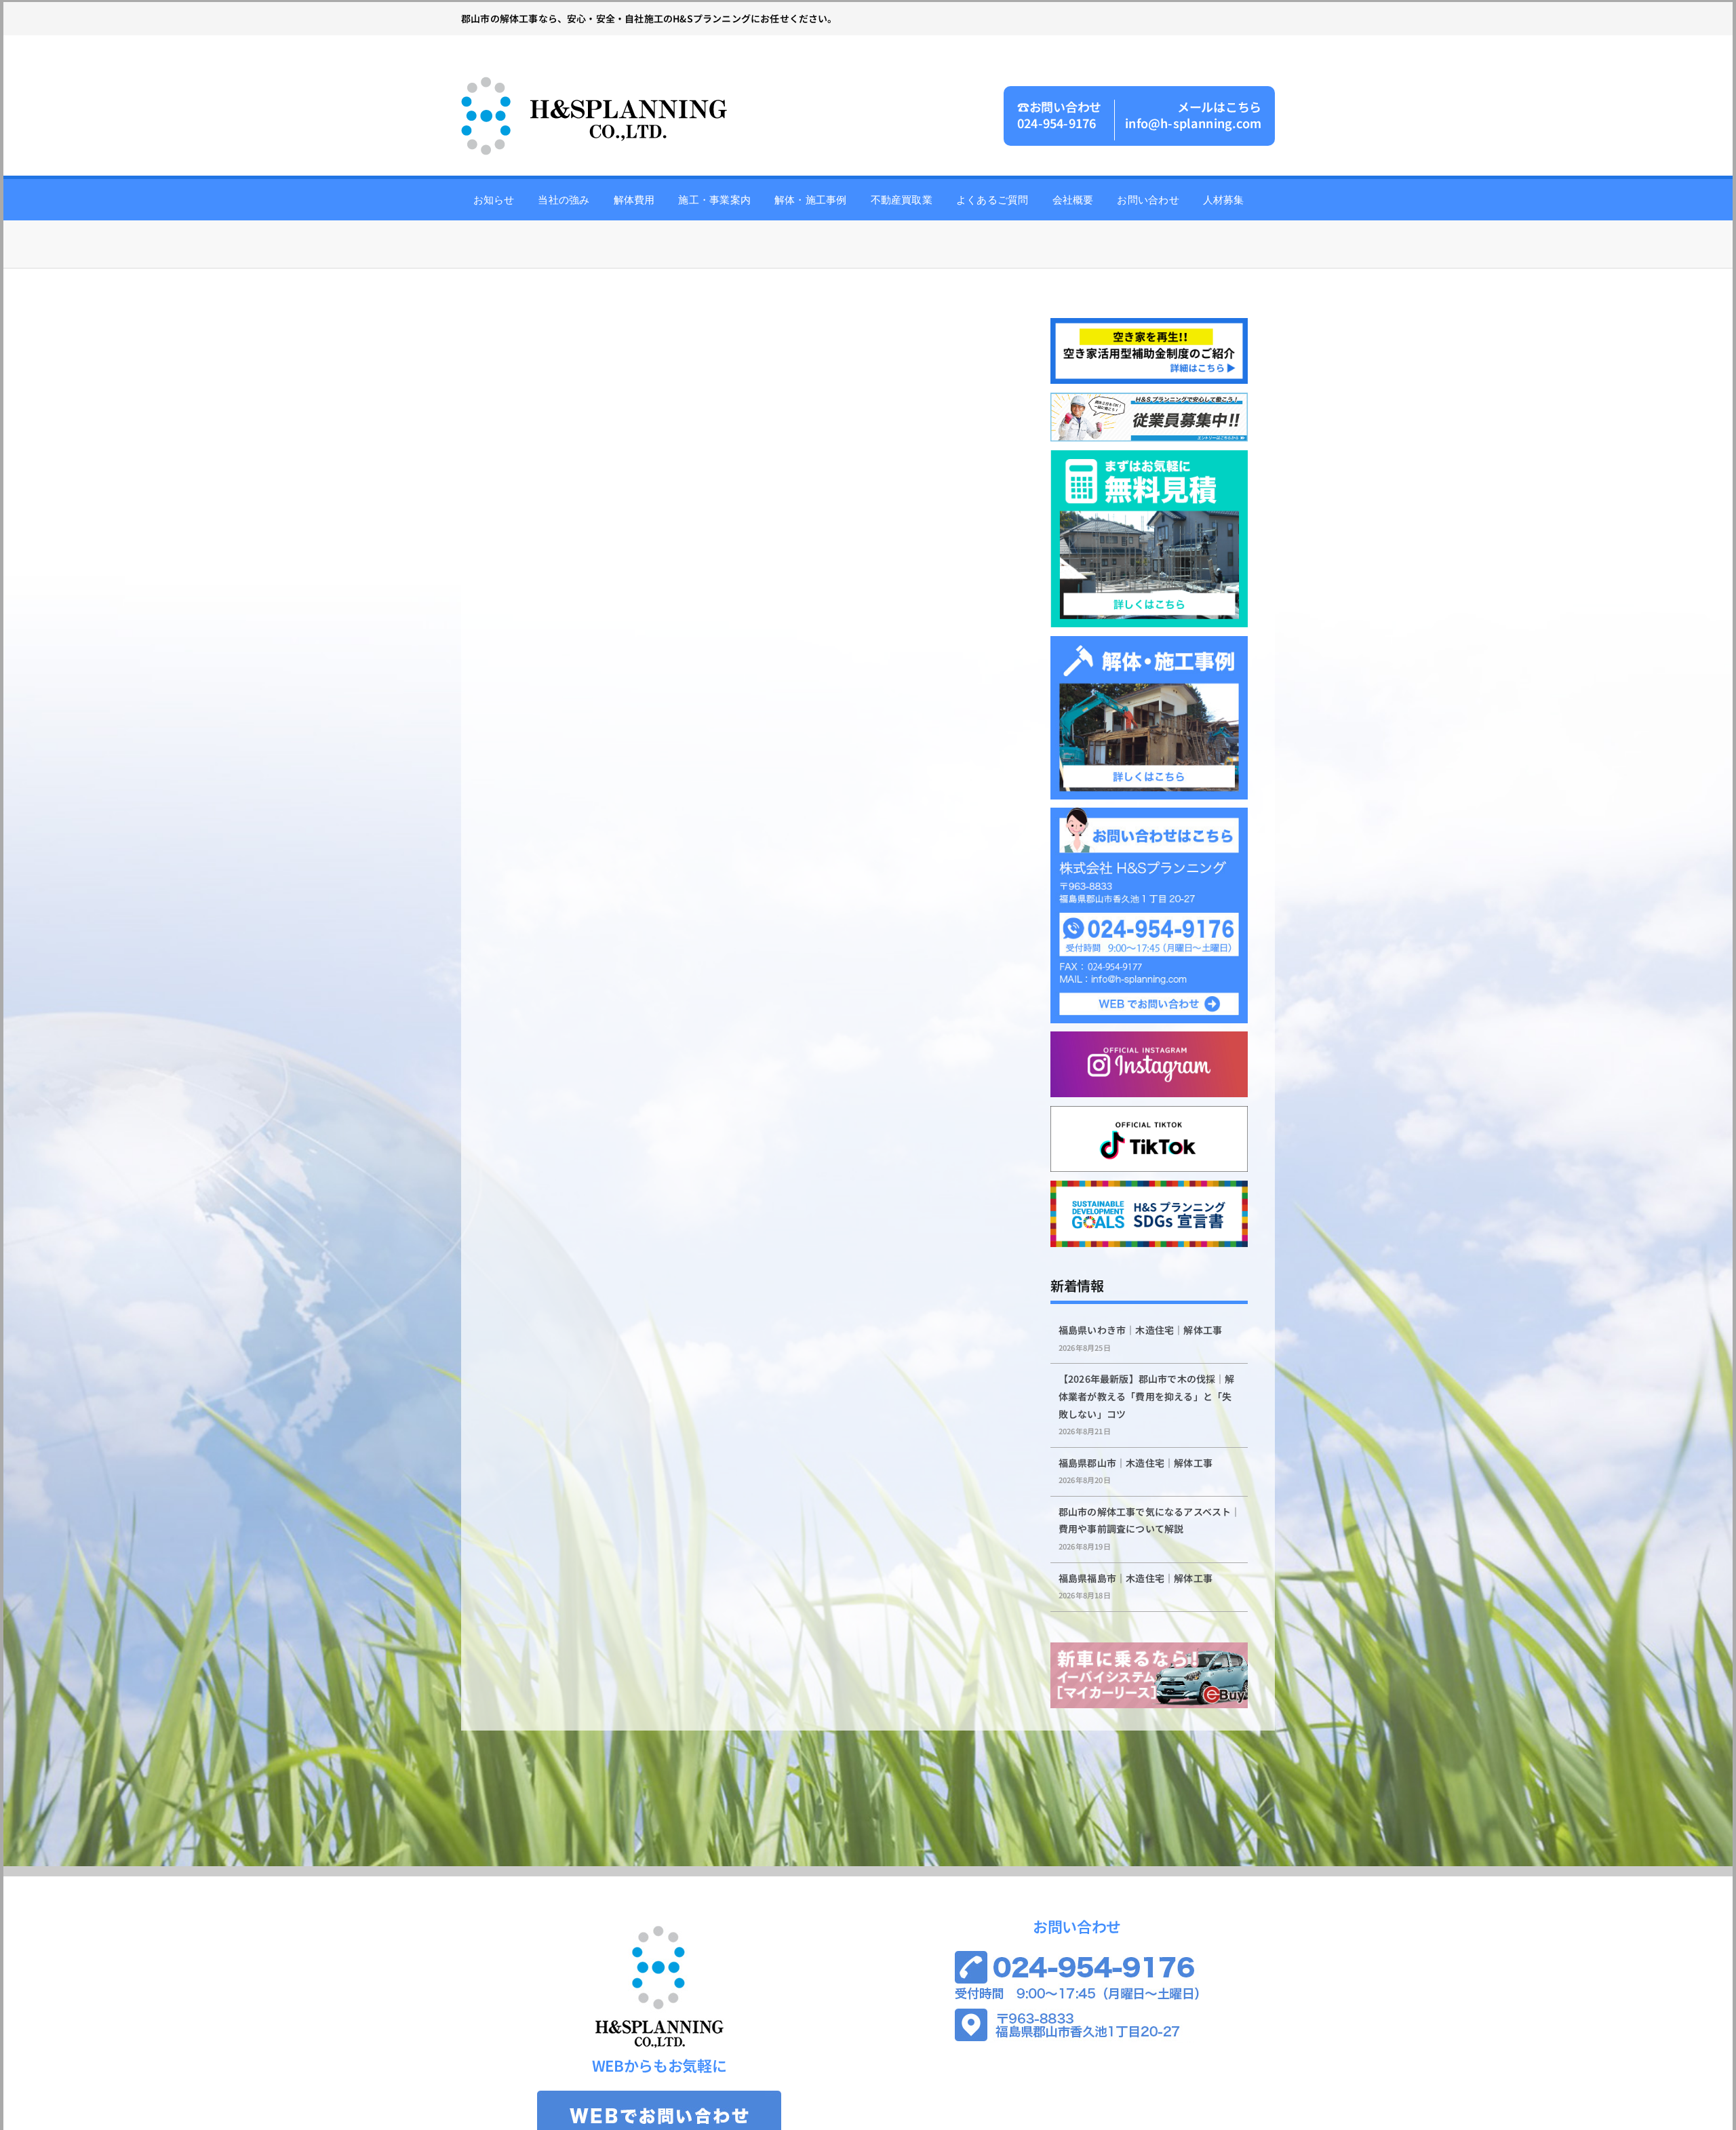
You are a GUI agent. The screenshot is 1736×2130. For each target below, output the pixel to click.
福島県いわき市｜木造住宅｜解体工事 (1140, 1330)
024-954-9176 (1057, 123)
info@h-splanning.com (1193, 123)
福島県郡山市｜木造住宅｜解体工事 (1136, 1463)
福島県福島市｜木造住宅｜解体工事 (1136, 1578)
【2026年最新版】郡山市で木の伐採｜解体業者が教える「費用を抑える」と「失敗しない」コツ (1147, 1396)
